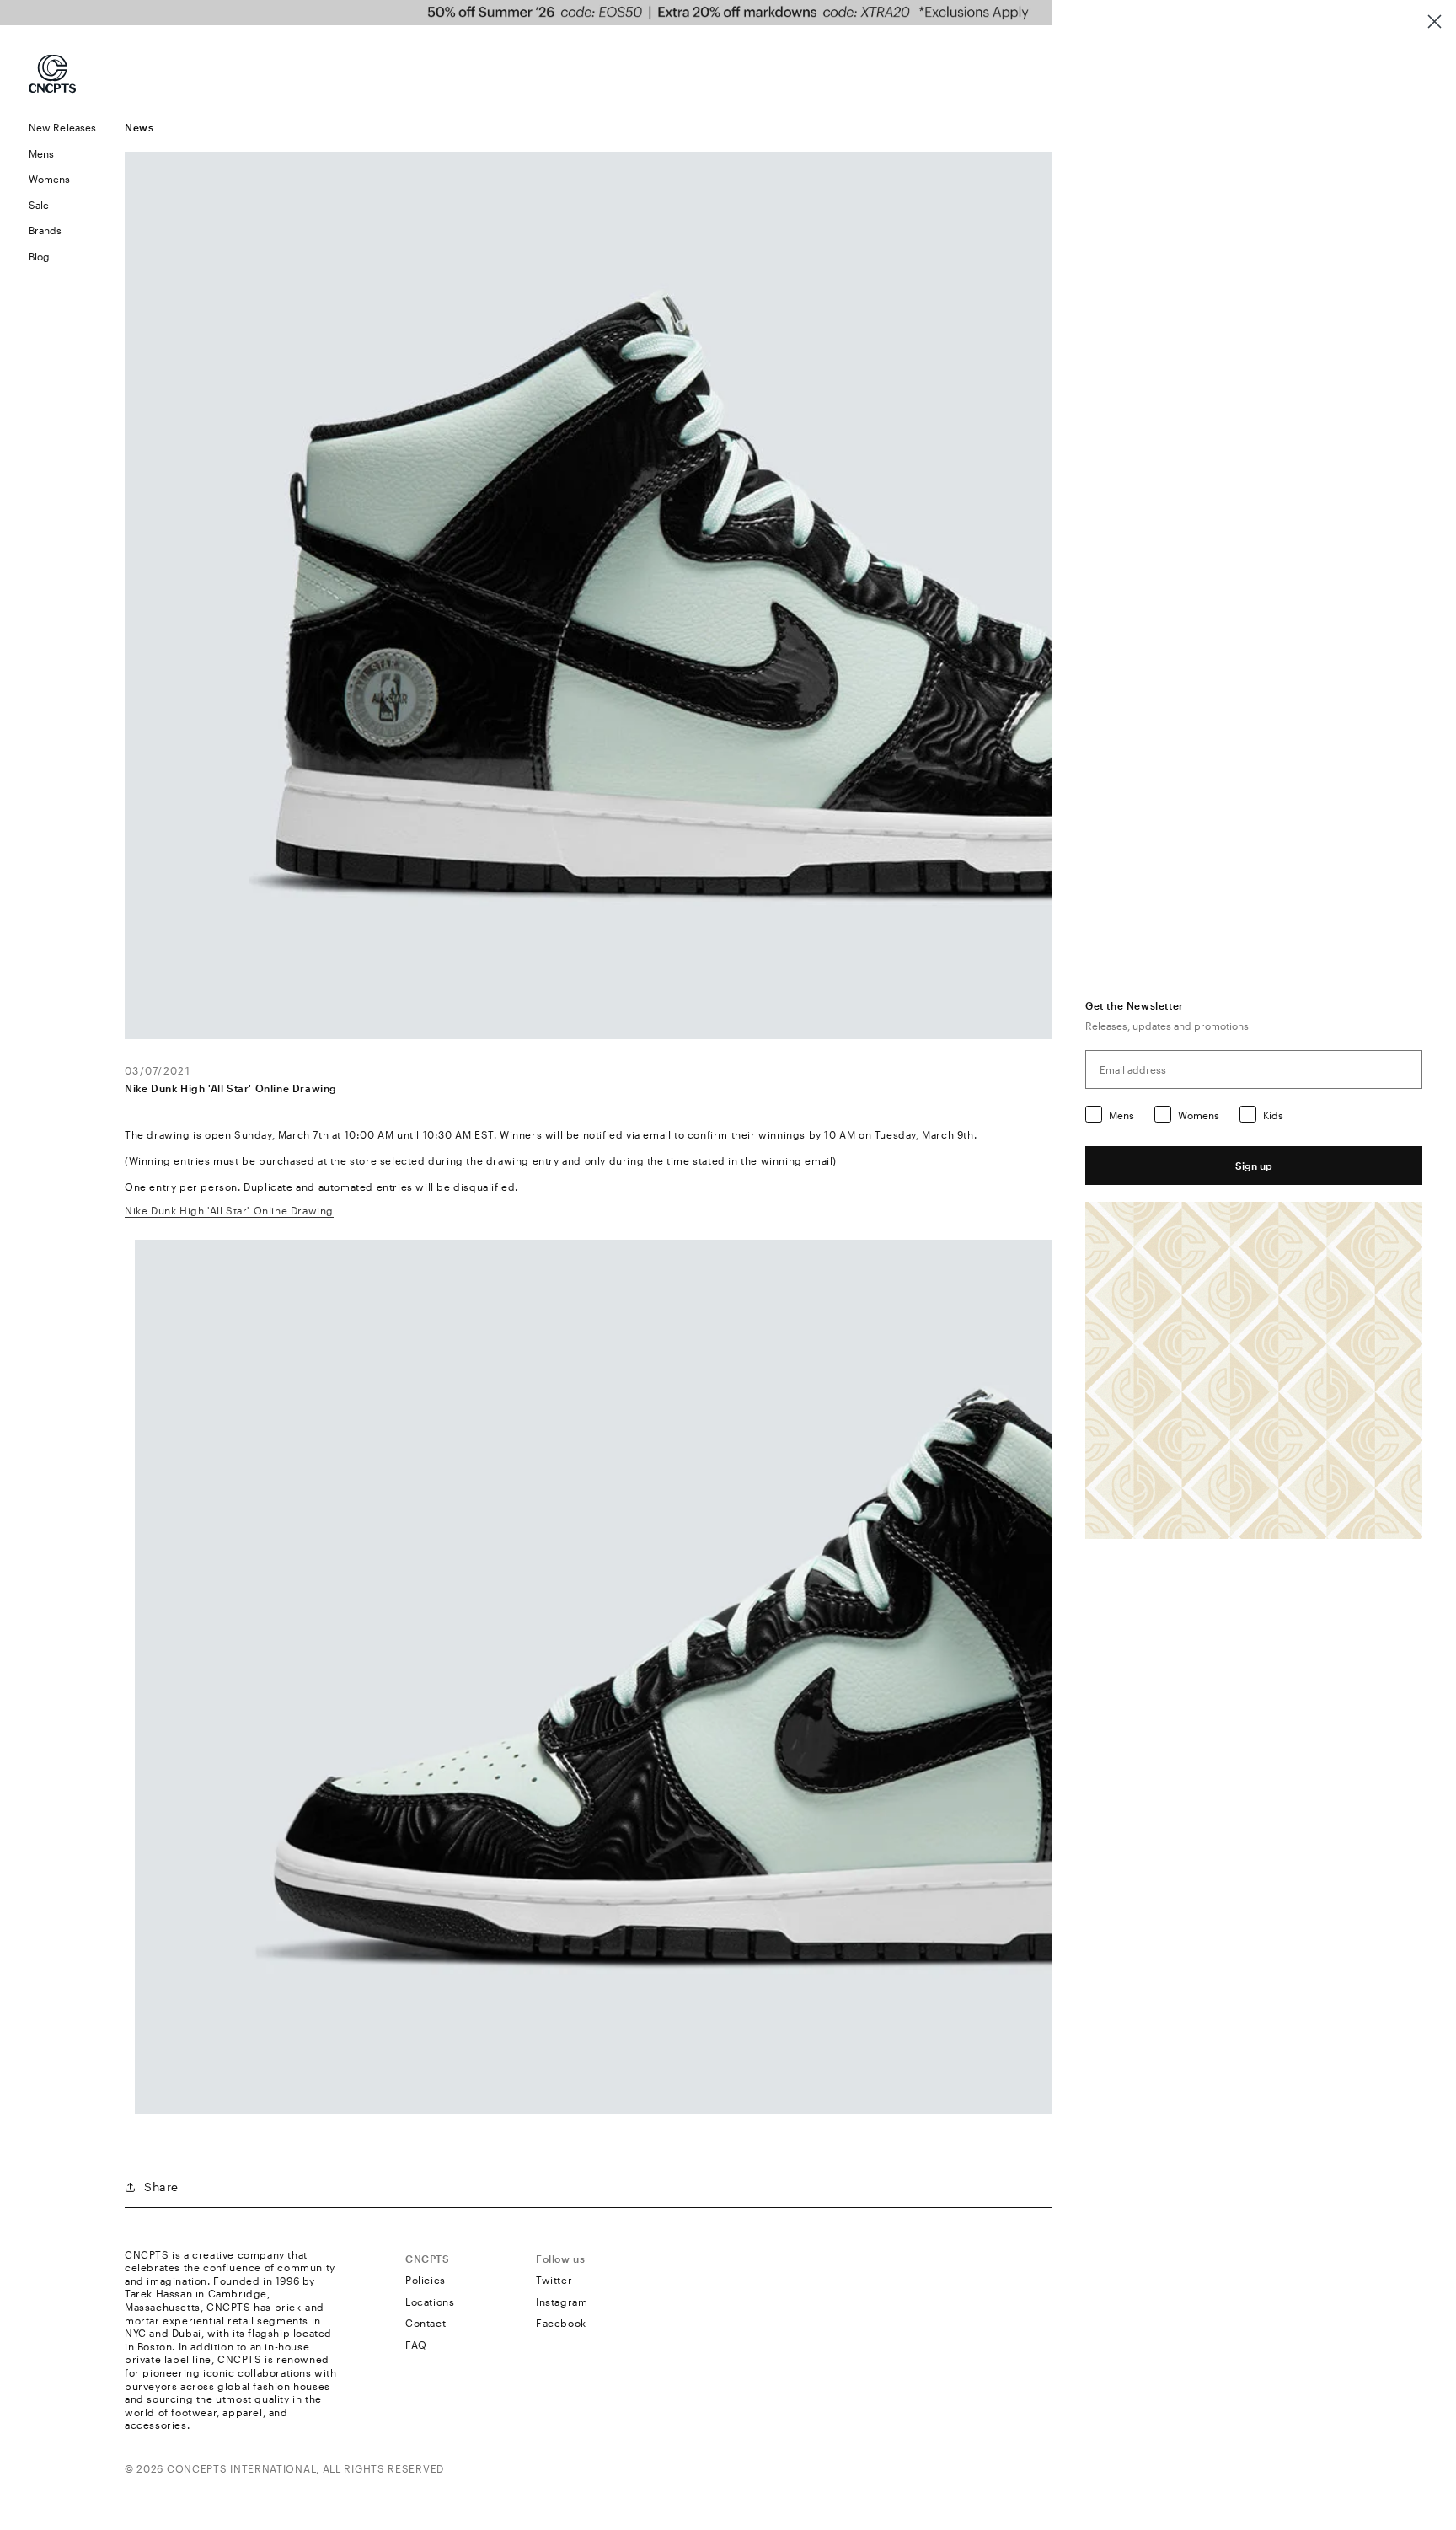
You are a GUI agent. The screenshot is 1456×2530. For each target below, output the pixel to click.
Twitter (554, 2280)
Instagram (562, 2302)
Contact (426, 2323)
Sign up (1254, 1166)
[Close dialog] (1435, 21)
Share (161, 2187)
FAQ (416, 2345)
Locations (430, 2302)
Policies (426, 2280)
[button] (62, 154)
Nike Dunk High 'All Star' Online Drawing (229, 1210)
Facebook (561, 2323)
